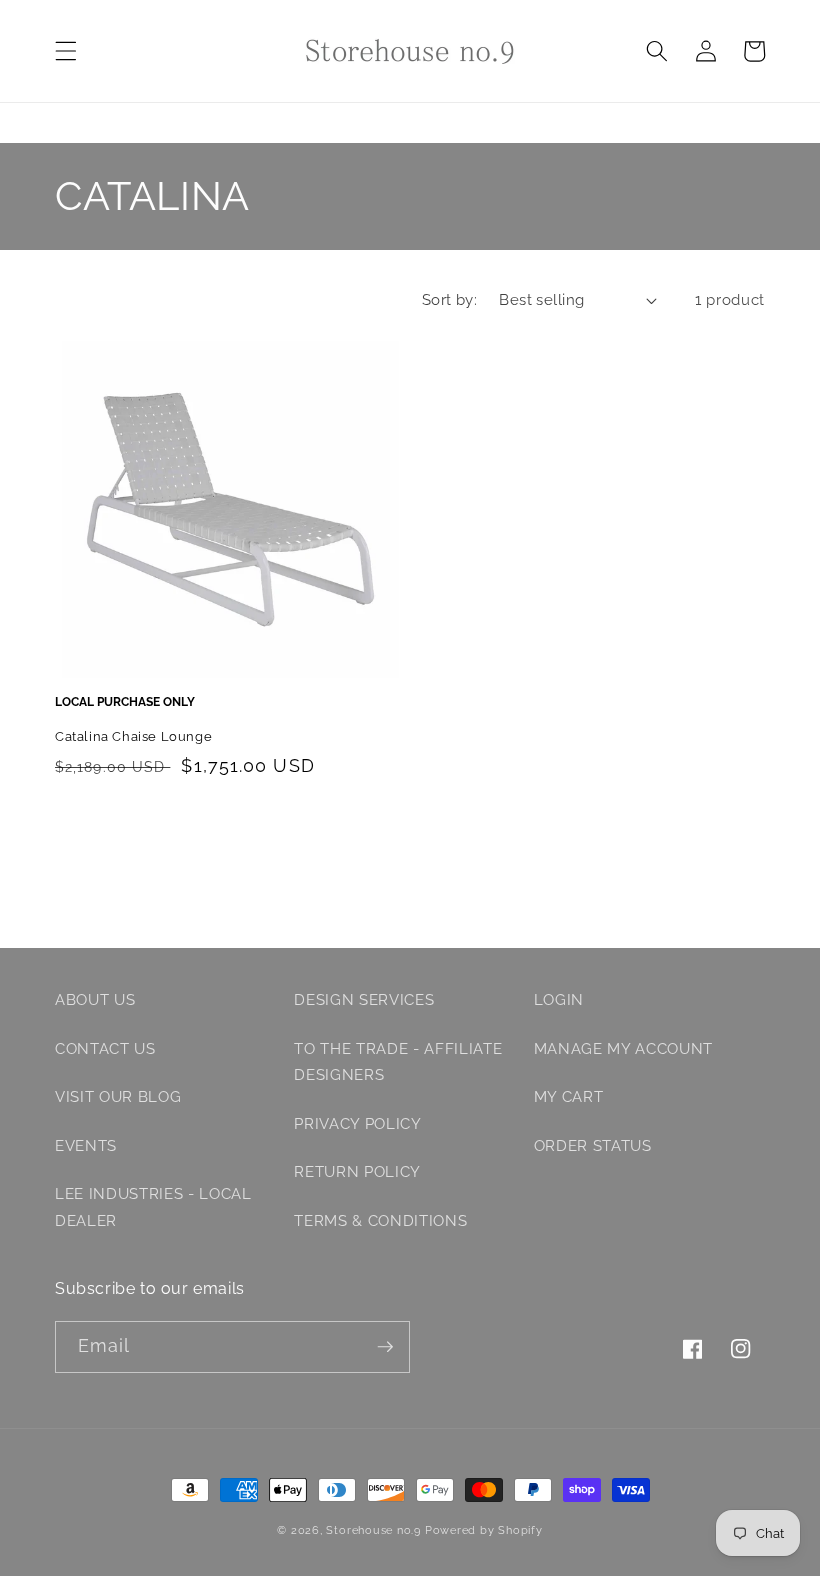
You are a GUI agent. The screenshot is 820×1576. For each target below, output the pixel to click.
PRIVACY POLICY (357, 1124)
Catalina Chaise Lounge (133, 736)
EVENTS (86, 1146)
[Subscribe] (385, 1347)
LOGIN (559, 1000)
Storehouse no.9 (373, 1530)
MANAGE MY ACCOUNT (623, 1049)
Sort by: (450, 300)
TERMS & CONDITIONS (380, 1221)
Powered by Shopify (484, 1530)
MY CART (569, 1097)
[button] (66, 51)
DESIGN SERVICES (364, 1000)
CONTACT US (105, 1049)
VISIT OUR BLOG (118, 1097)
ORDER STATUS (593, 1146)
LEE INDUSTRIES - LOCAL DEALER (153, 1207)
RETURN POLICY (357, 1172)
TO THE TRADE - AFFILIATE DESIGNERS (398, 1062)
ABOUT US (95, 1000)
